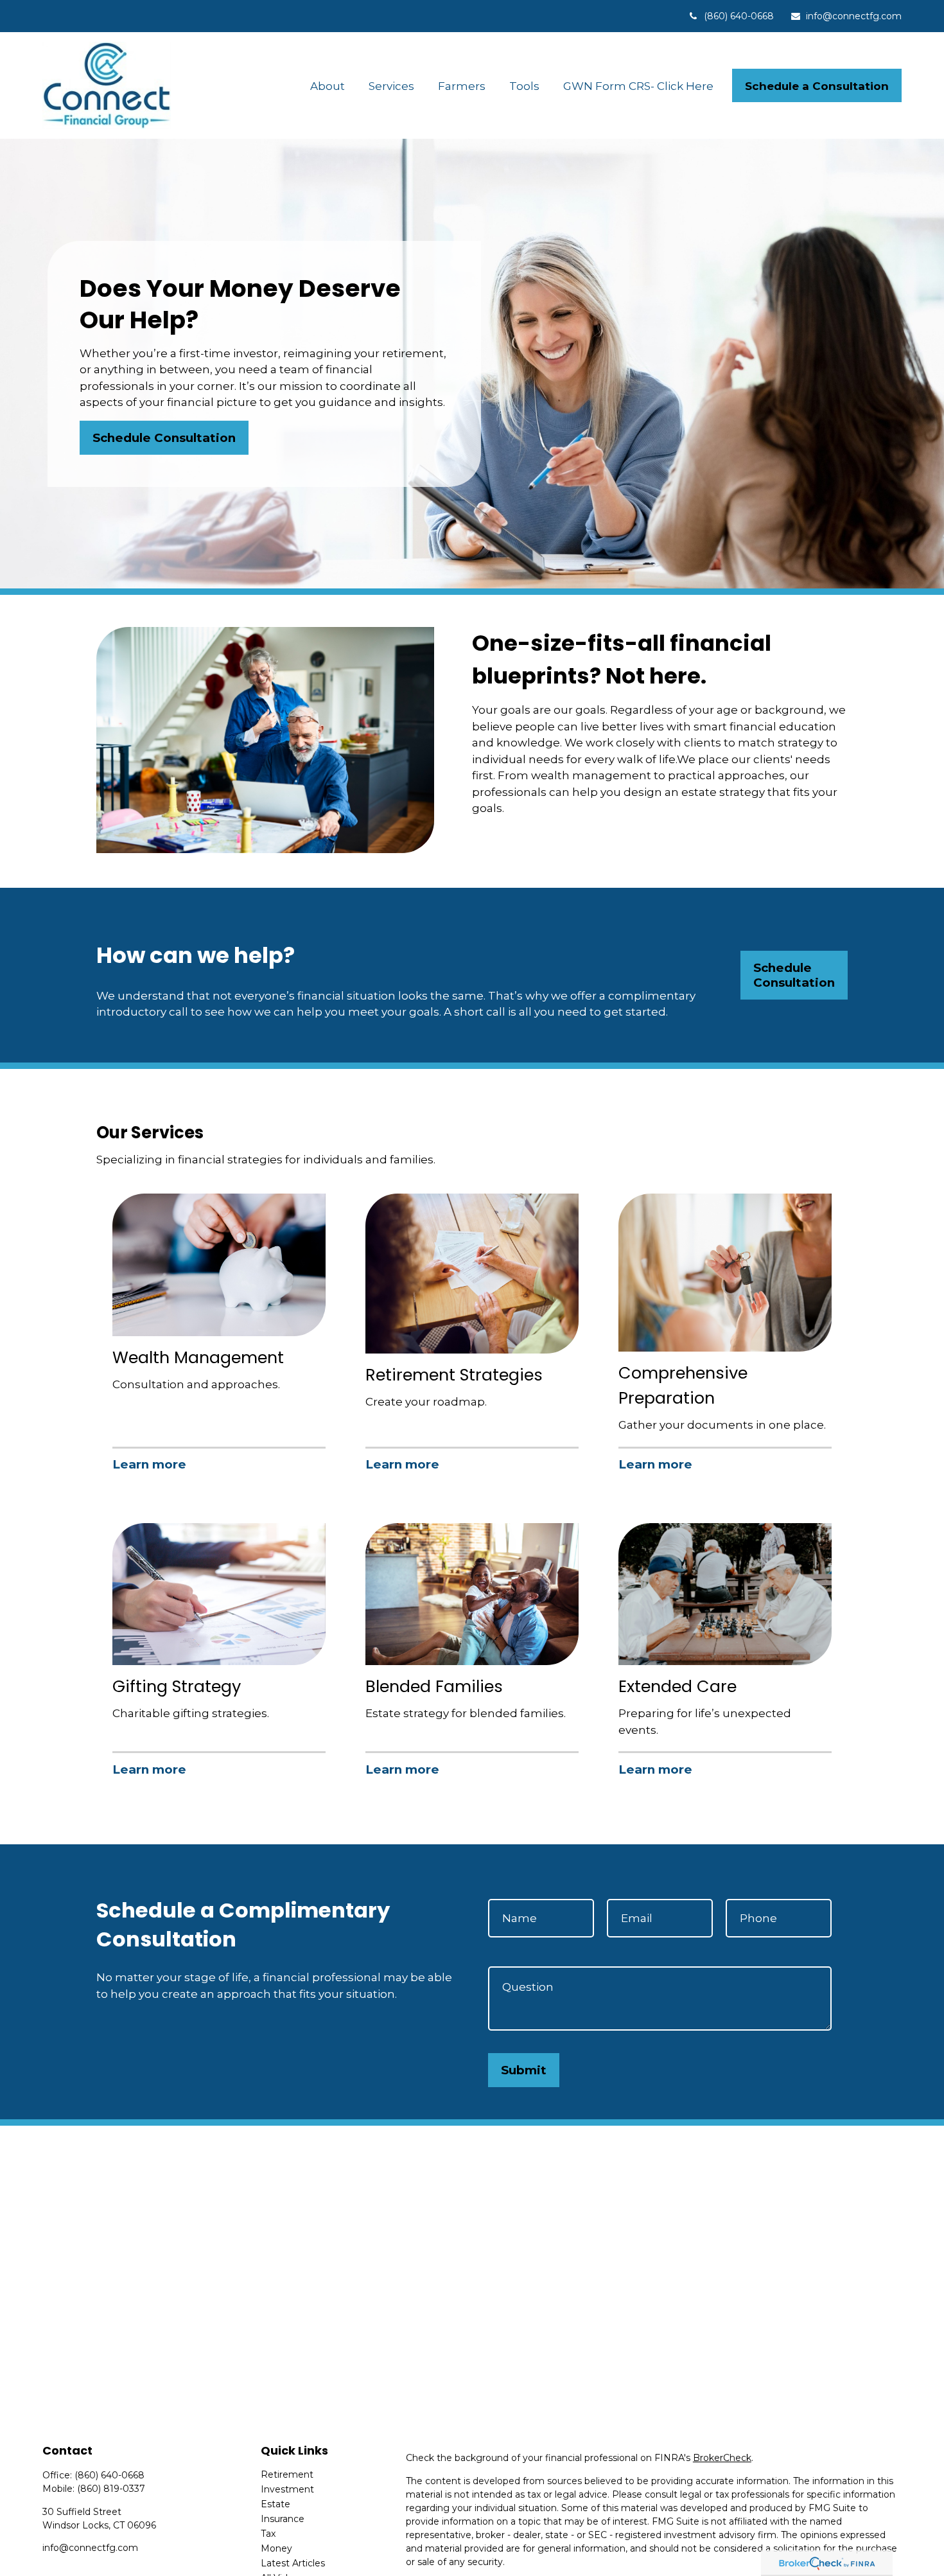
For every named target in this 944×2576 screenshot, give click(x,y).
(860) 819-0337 (111, 2489)
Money (276, 2548)
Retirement (287, 2475)
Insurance (283, 2519)
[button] (328, 86)
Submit (524, 2070)
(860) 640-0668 (739, 16)
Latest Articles (293, 2563)
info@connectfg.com (854, 16)
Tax (268, 2534)
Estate (275, 2504)
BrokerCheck (722, 2458)
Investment (287, 2489)
